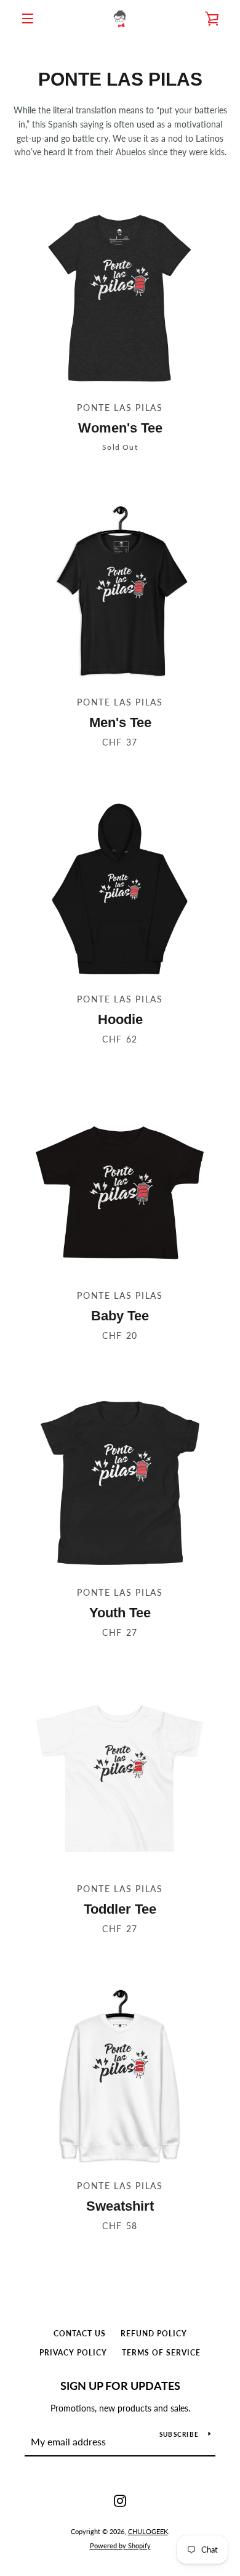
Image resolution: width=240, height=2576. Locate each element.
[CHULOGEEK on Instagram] (120, 2500)
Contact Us (80, 2334)
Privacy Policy (73, 2353)
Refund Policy (154, 2334)
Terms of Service (161, 2353)
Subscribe (179, 2434)
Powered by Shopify (120, 2546)
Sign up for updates (120, 2386)
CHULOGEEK (148, 2531)
